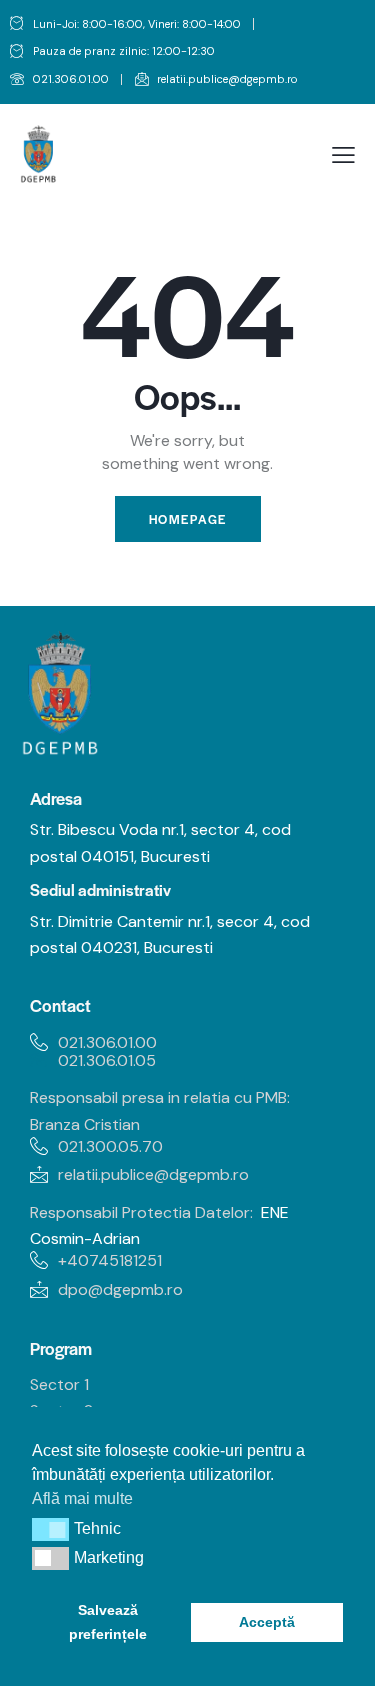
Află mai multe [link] (82, 1498)
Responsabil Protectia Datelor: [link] (141, 1212)
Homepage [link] (188, 519)
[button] (50, 1529)
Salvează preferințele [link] (108, 1622)
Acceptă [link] (267, 1622)
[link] (59, 80)
